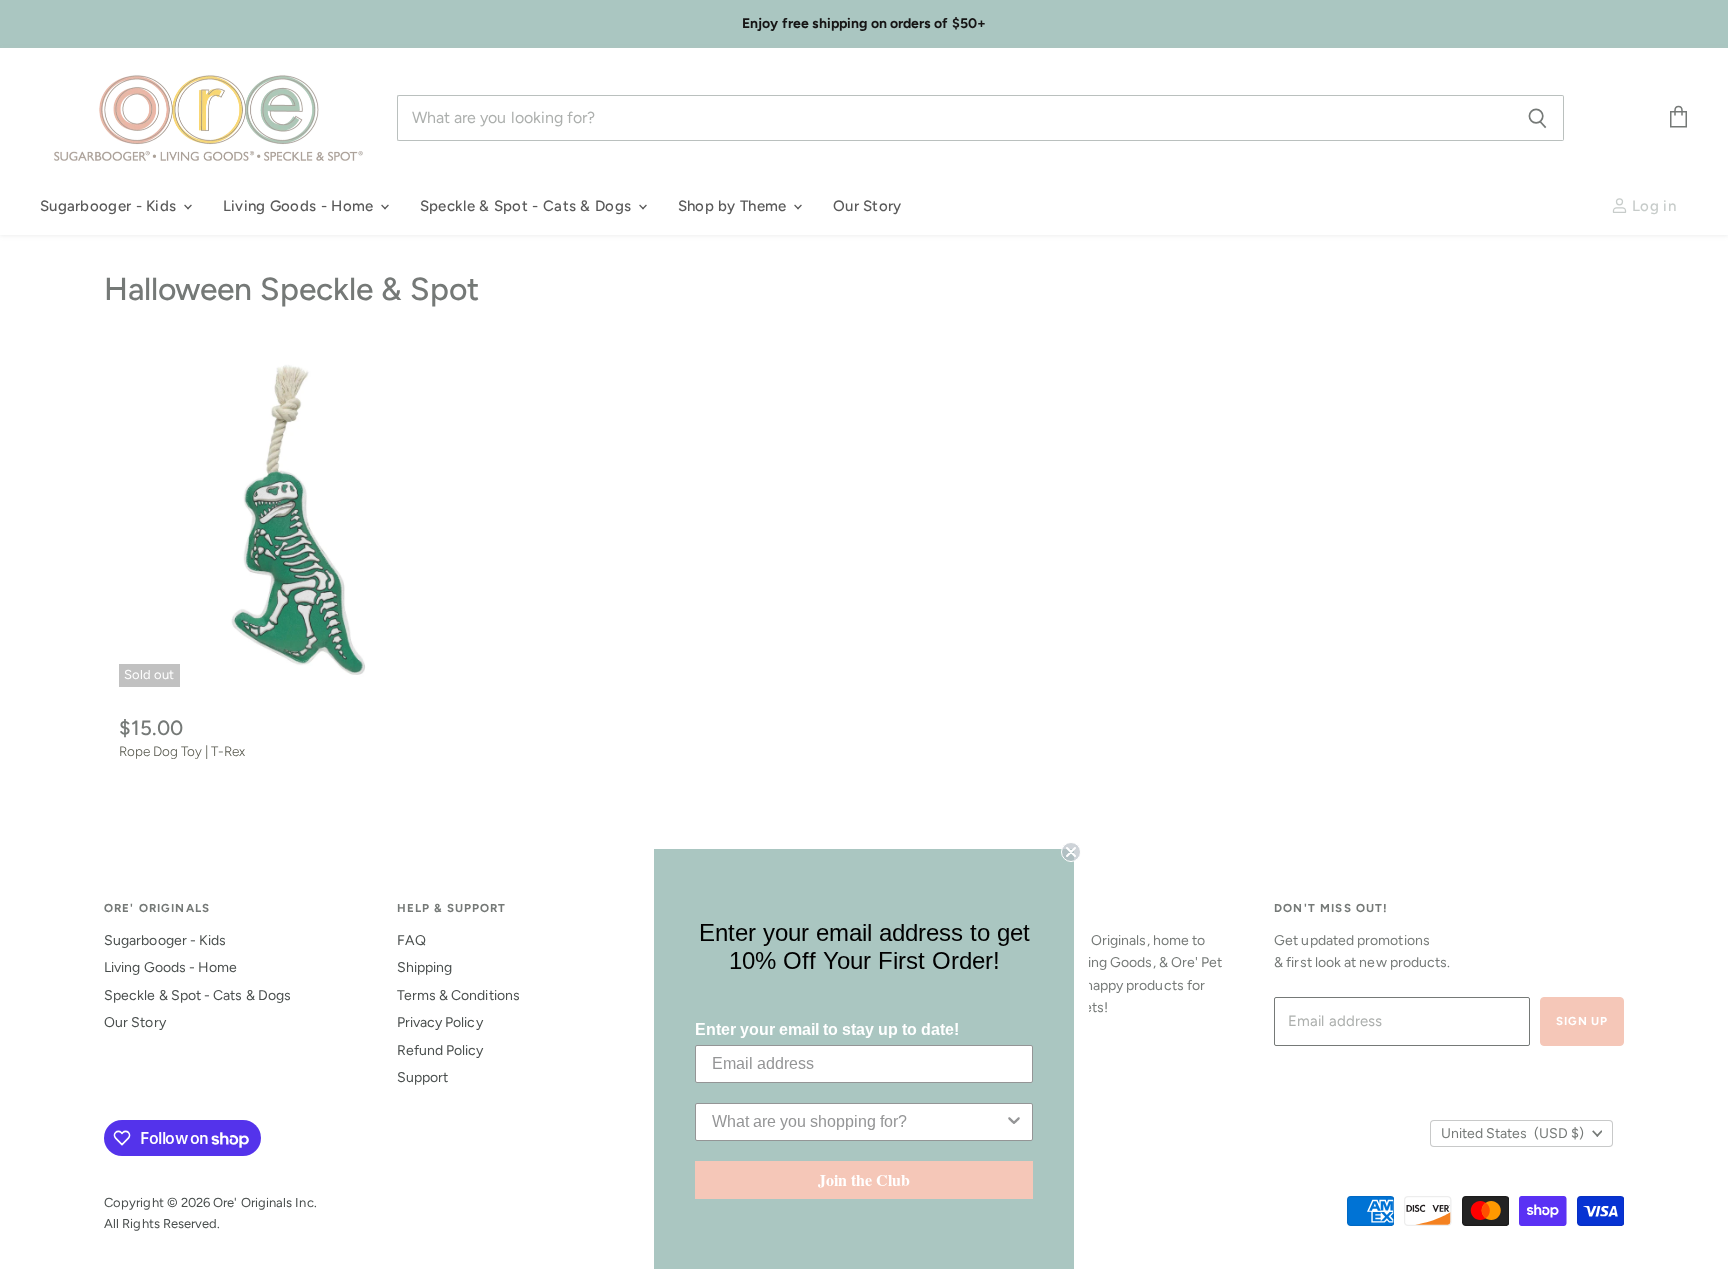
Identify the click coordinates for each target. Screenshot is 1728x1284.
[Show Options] (1014, 1122)
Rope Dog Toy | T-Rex (182, 751)
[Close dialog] (1071, 852)
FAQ (411, 940)
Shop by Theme (734, 206)
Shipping (425, 967)
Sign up (1582, 1021)
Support (423, 1077)
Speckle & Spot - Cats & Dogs (528, 206)
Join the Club (864, 1179)
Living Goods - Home (300, 206)
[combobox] (858, 1122)
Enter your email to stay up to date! (827, 1029)
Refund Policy (440, 1050)
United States (1512, 1133)
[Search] (1537, 118)
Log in (1652, 206)
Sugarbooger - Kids (110, 206)
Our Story (867, 206)
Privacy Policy (440, 1022)
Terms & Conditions (458, 995)
